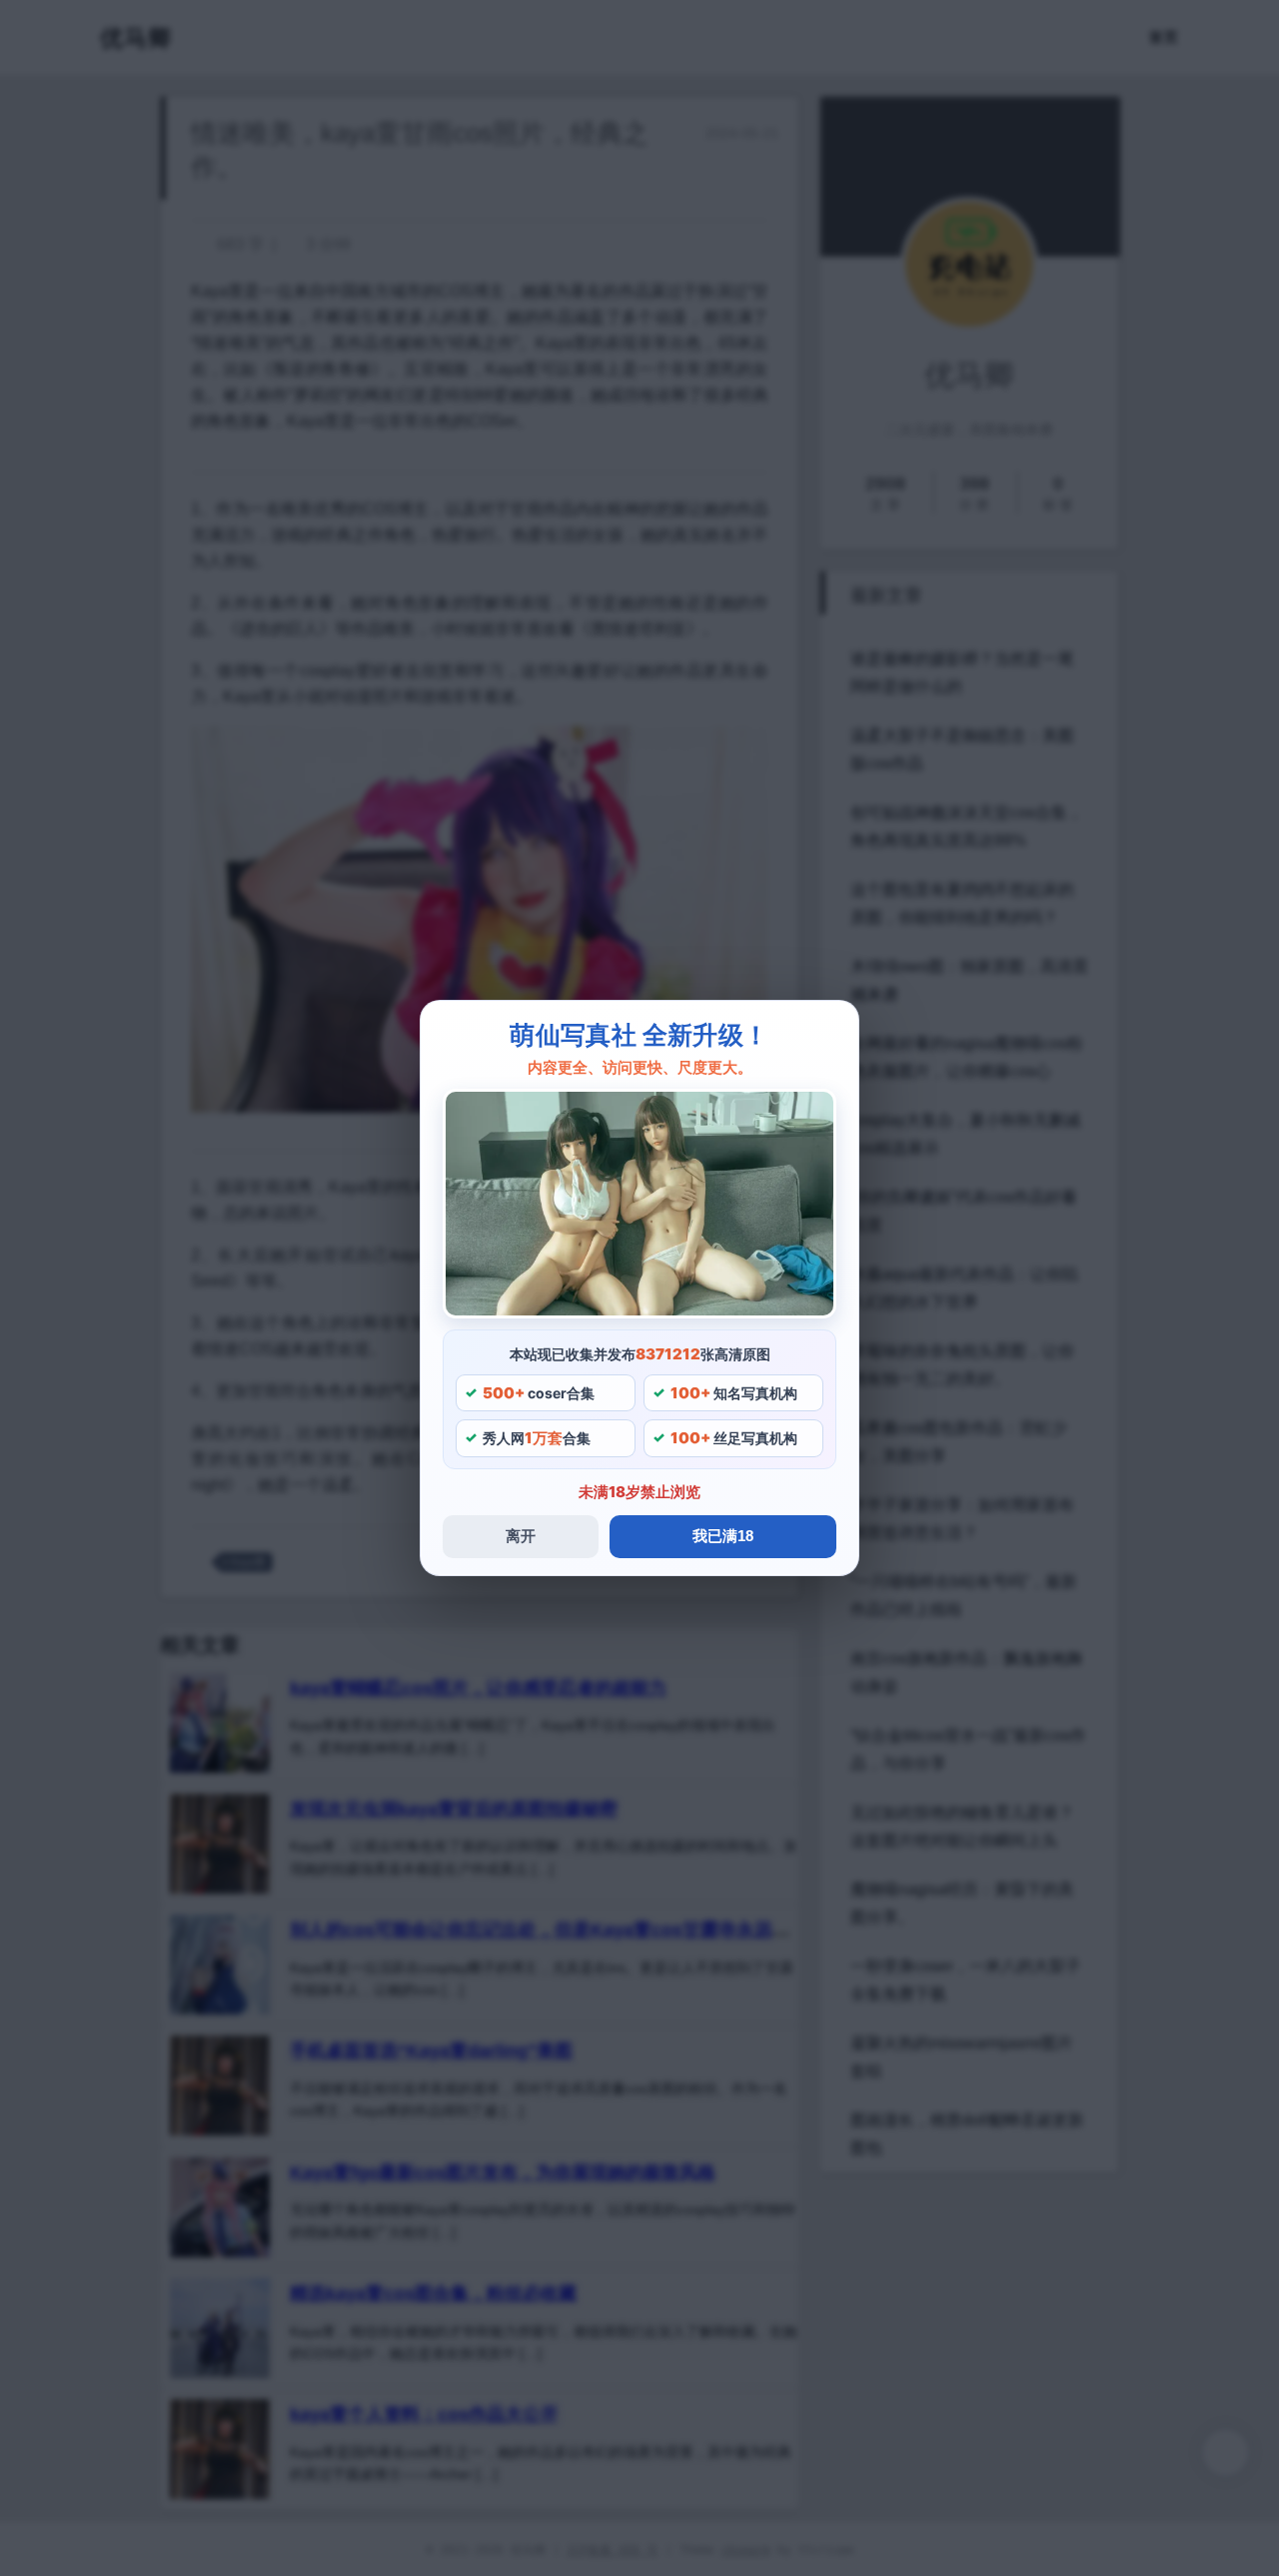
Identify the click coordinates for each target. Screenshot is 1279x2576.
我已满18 (723, 1536)
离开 (521, 1536)
